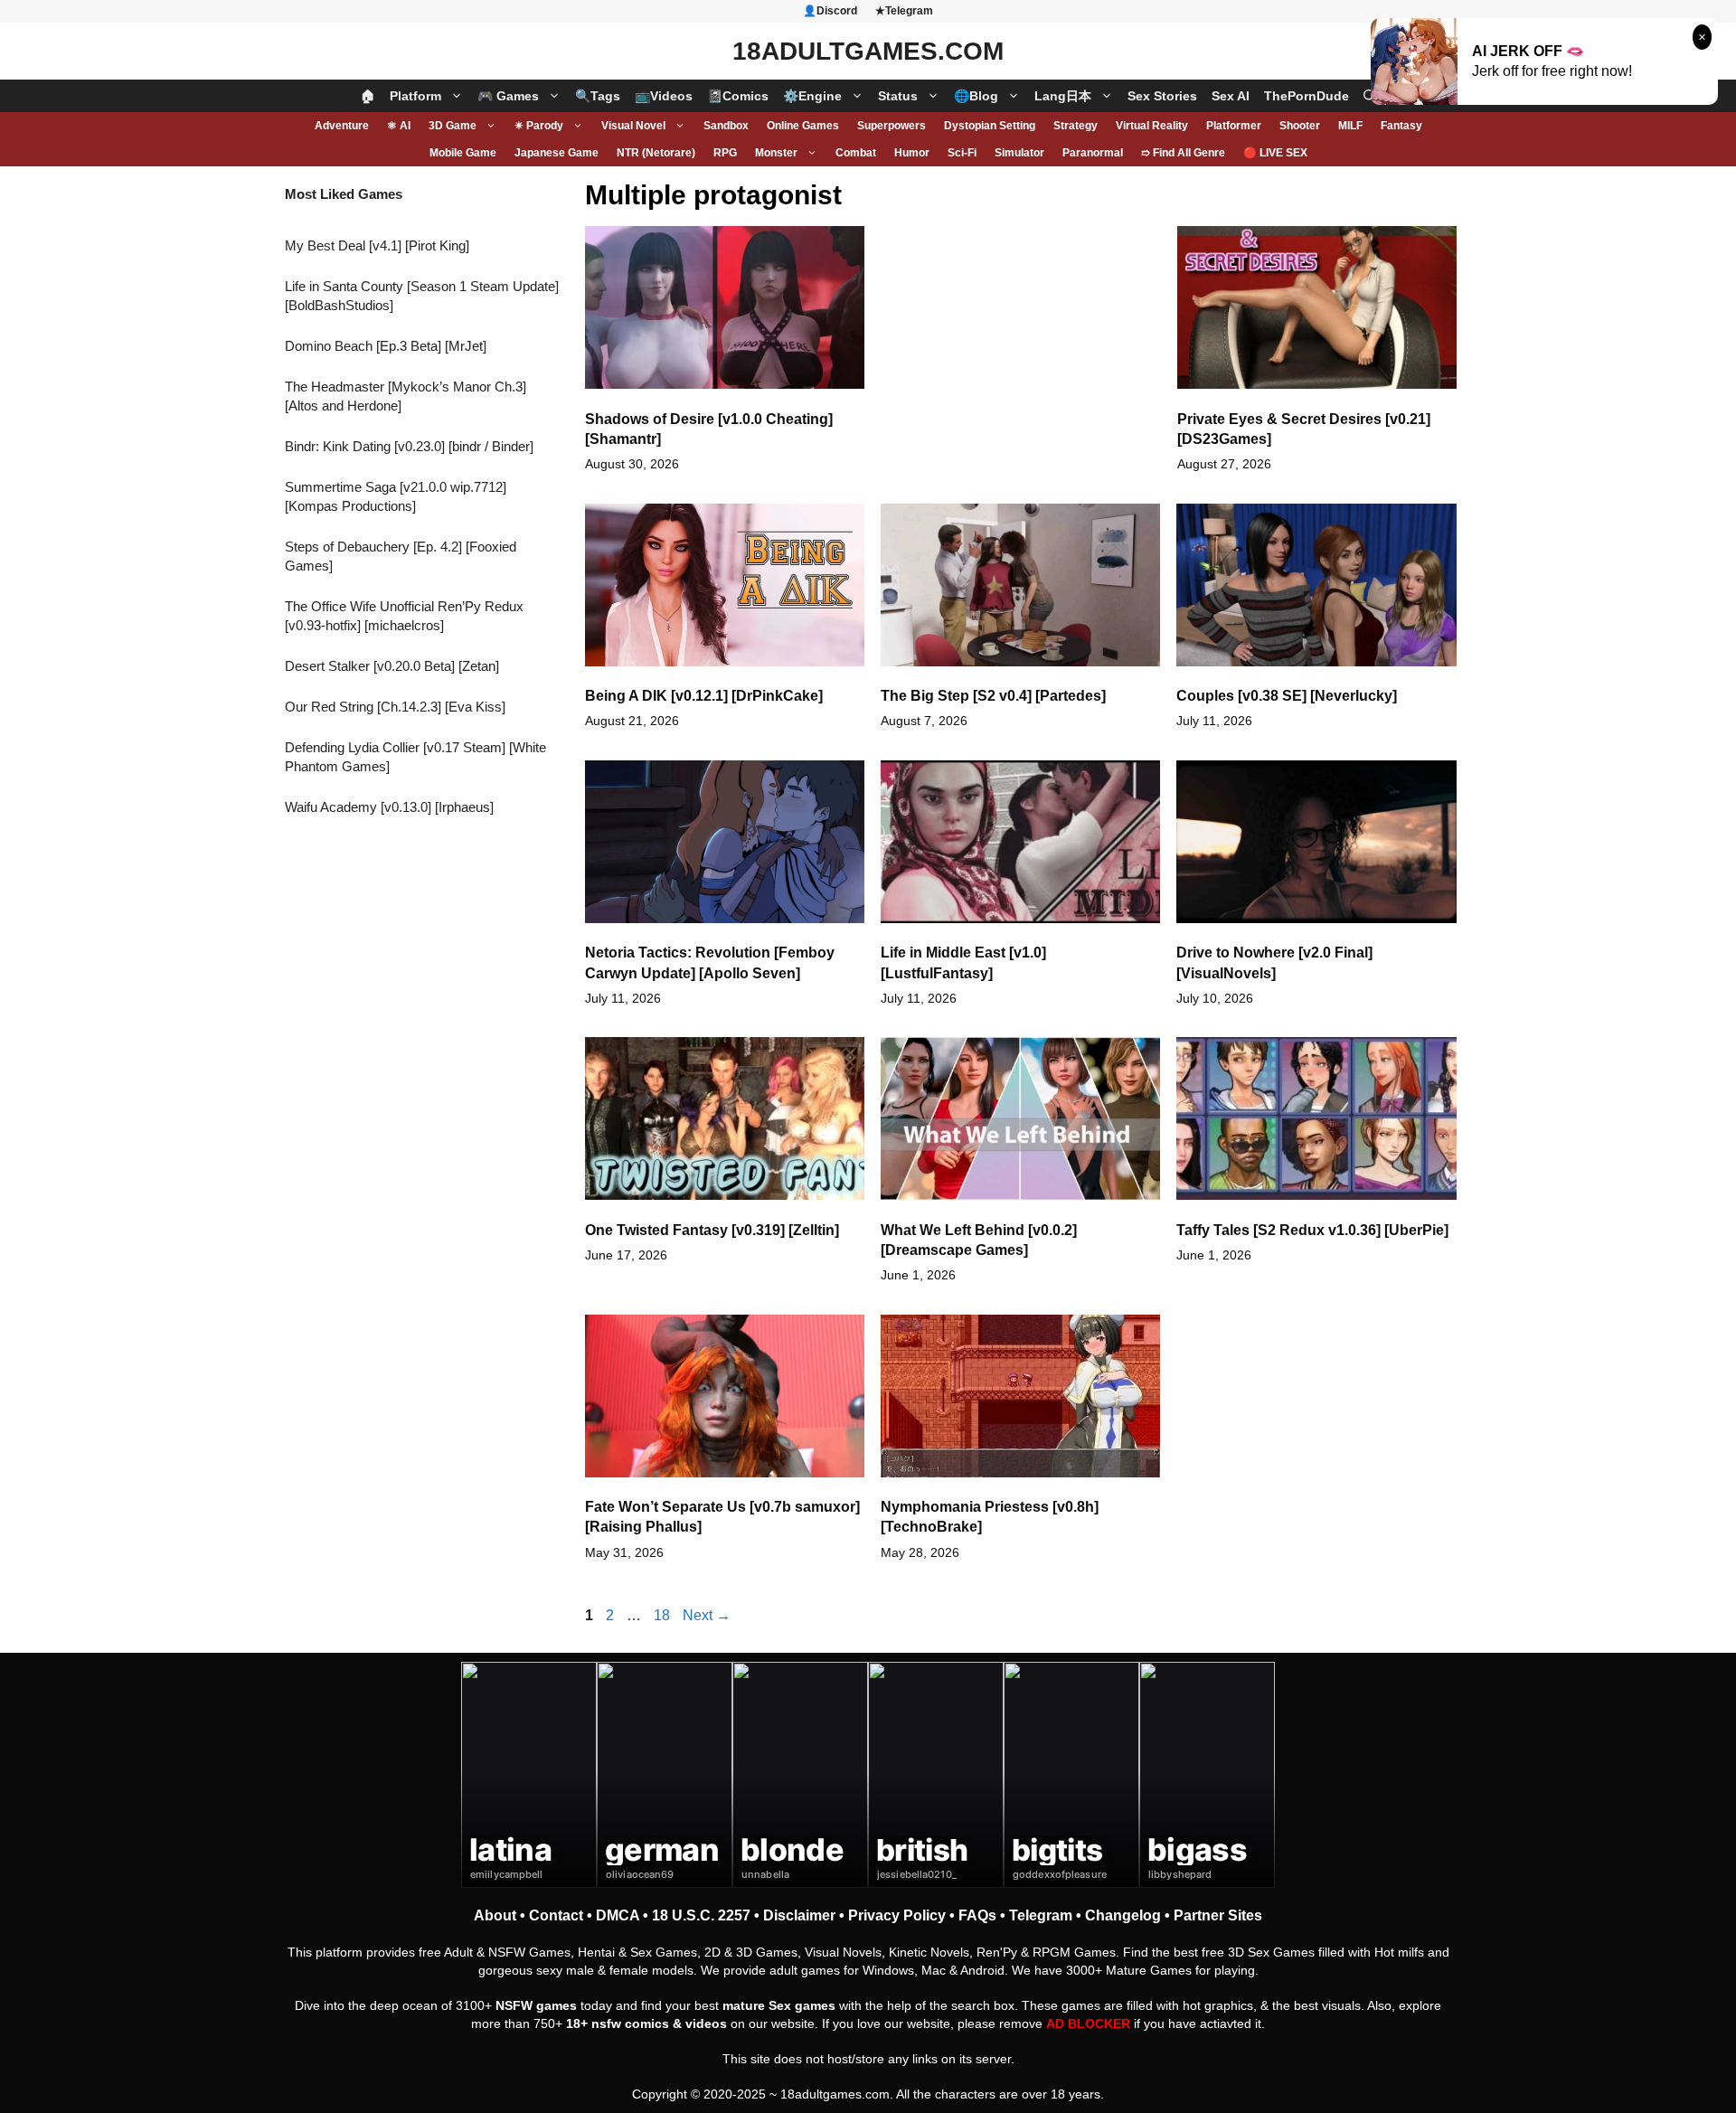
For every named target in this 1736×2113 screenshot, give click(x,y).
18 (664, 1615)
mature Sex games (779, 2005)
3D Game (453, 126)
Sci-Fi (962, 153)
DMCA (618, 1915)
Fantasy (1401, 126)
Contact (556, 1915)
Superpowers (892, 126)
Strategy (1076, 126)
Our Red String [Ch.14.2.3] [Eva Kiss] (395, 707)
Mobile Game (463, 153)
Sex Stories (1162, 96)
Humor (912, 153)
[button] (1370, 96)
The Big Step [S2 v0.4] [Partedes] (993, 696)
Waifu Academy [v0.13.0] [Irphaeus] (389, 807)
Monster (776, 153)
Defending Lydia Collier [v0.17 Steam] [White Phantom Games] (415, 757)
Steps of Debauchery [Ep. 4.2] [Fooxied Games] (401, 556)
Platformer (1234, 126)
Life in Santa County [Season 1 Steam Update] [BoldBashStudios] (422, 296)
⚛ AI (399, 126)
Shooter (1300, 126)
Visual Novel (633, 126)
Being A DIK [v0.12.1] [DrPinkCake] (704, 696)
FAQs (977, 1915)
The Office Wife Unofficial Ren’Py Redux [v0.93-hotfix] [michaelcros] (404, 616)
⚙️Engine (812, 96)
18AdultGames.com (868, 51)
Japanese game (557, 153)
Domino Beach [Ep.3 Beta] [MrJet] (386, 346)
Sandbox (726, 126)
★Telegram (904, 11)
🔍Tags (598, 96)
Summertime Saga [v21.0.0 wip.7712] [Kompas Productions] (396, 496)
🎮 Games (508, 96)
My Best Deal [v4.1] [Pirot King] (377, 245)
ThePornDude (1307, 96)
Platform (415, 96)
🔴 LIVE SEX (1275, 153)
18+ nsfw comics (618, 2023)
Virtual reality (1152, 126)
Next (707, 1615)
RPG (725, 153)
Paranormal (1093, 153)
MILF (1350, 126)
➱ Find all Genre (1183, 153)
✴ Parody (539, 126)
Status (898, 96)
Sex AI (1231, 96)
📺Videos (664, 96)
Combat (856, 153)
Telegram (1041, 1915)
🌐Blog (976, 96)
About (495, 1915)
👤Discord (830, 11)
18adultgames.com (835, 2094)
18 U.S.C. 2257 (701, 1915)
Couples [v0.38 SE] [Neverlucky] (1287, 696)
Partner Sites (1218, 1915)
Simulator (1019, 153)
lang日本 (1063, 96)
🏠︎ (368, 96)
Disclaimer (799, 1915)
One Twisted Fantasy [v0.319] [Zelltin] (712, 1230)
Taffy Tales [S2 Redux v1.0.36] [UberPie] (1312, 1230)
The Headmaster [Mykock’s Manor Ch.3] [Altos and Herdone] (406, 396)
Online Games (803, 126)
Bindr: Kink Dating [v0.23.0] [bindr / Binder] (409, 446)
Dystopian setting (990, 126)
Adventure (342, 126)
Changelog (1123, 1915)
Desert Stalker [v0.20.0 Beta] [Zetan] (392, 666)
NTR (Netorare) (656, 153)
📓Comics (738, 96)
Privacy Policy (897, 1915)
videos (706, 2023)
